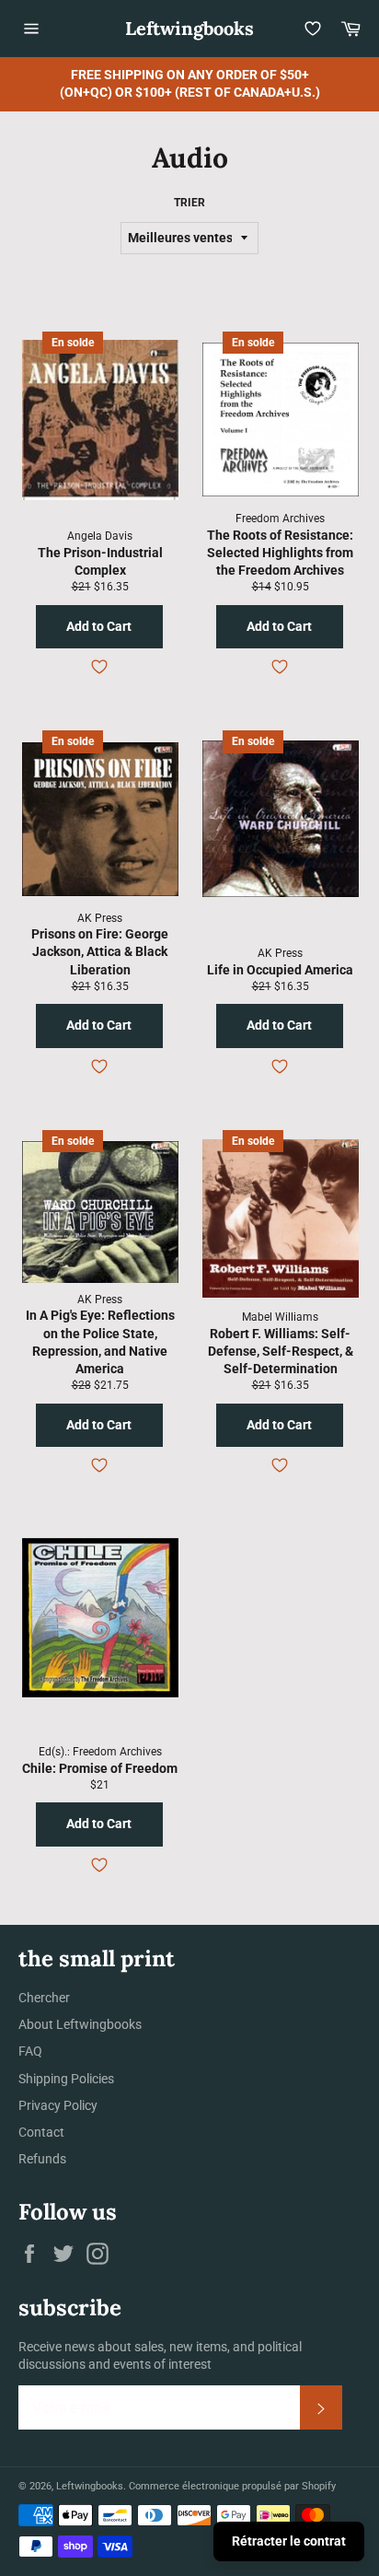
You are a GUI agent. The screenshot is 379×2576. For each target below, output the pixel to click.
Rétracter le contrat (289, 2541)
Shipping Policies (66, 2079)
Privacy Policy (58, 2105)
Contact (41, 2132)
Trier (189, 203)
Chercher (44, 1998)
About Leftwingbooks (80, 2024)
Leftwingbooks (189, 28)
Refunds (42, 2159)
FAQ (30, 2051)
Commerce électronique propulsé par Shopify (232, 2486)
